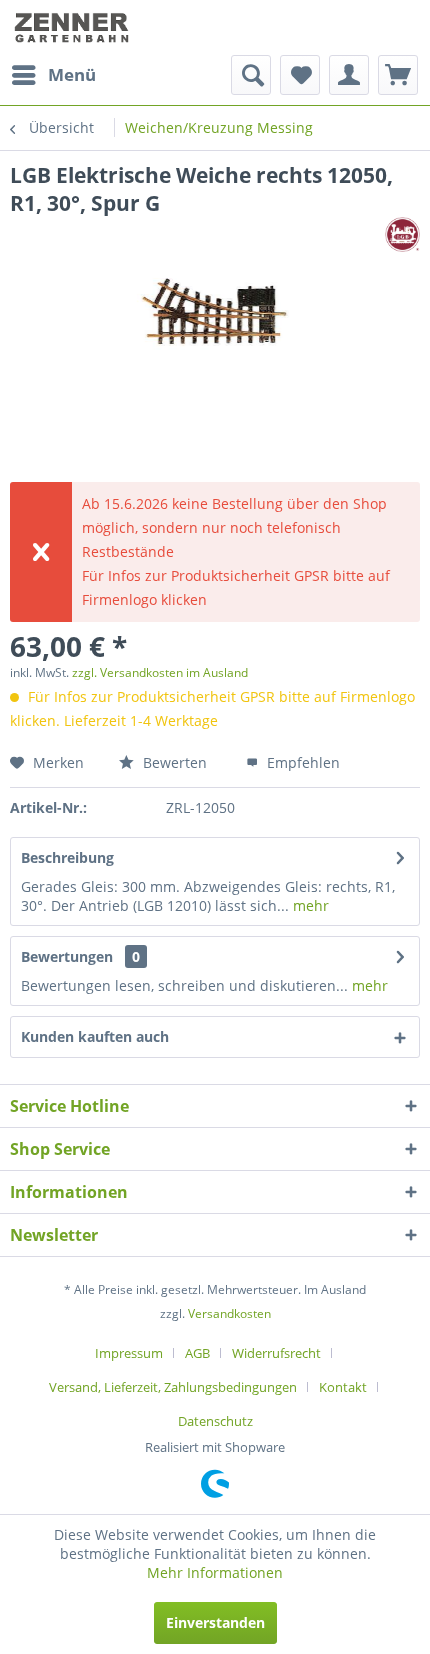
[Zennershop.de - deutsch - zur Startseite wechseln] (73, 27)
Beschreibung (67, 857)
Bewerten (173, 762)
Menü (72, 74)
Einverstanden (215, 1622)
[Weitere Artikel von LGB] (402, 234)
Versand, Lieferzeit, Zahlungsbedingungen (173, 1387)
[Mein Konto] (349, 75)
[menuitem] (53, 75)
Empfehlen (301, 762)
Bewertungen (67, 956)
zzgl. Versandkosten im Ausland (160, 672)
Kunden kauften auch (95, 1036)
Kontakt (343, 1387)
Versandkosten (229, 1313)
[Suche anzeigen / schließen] (251, 75)
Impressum (129, 1353)
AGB (197, 1353)
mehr (309, 905)
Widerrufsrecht (276, 1353)
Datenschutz (215, 1421)
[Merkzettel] (300, 75)
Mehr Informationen (215, 1572)
